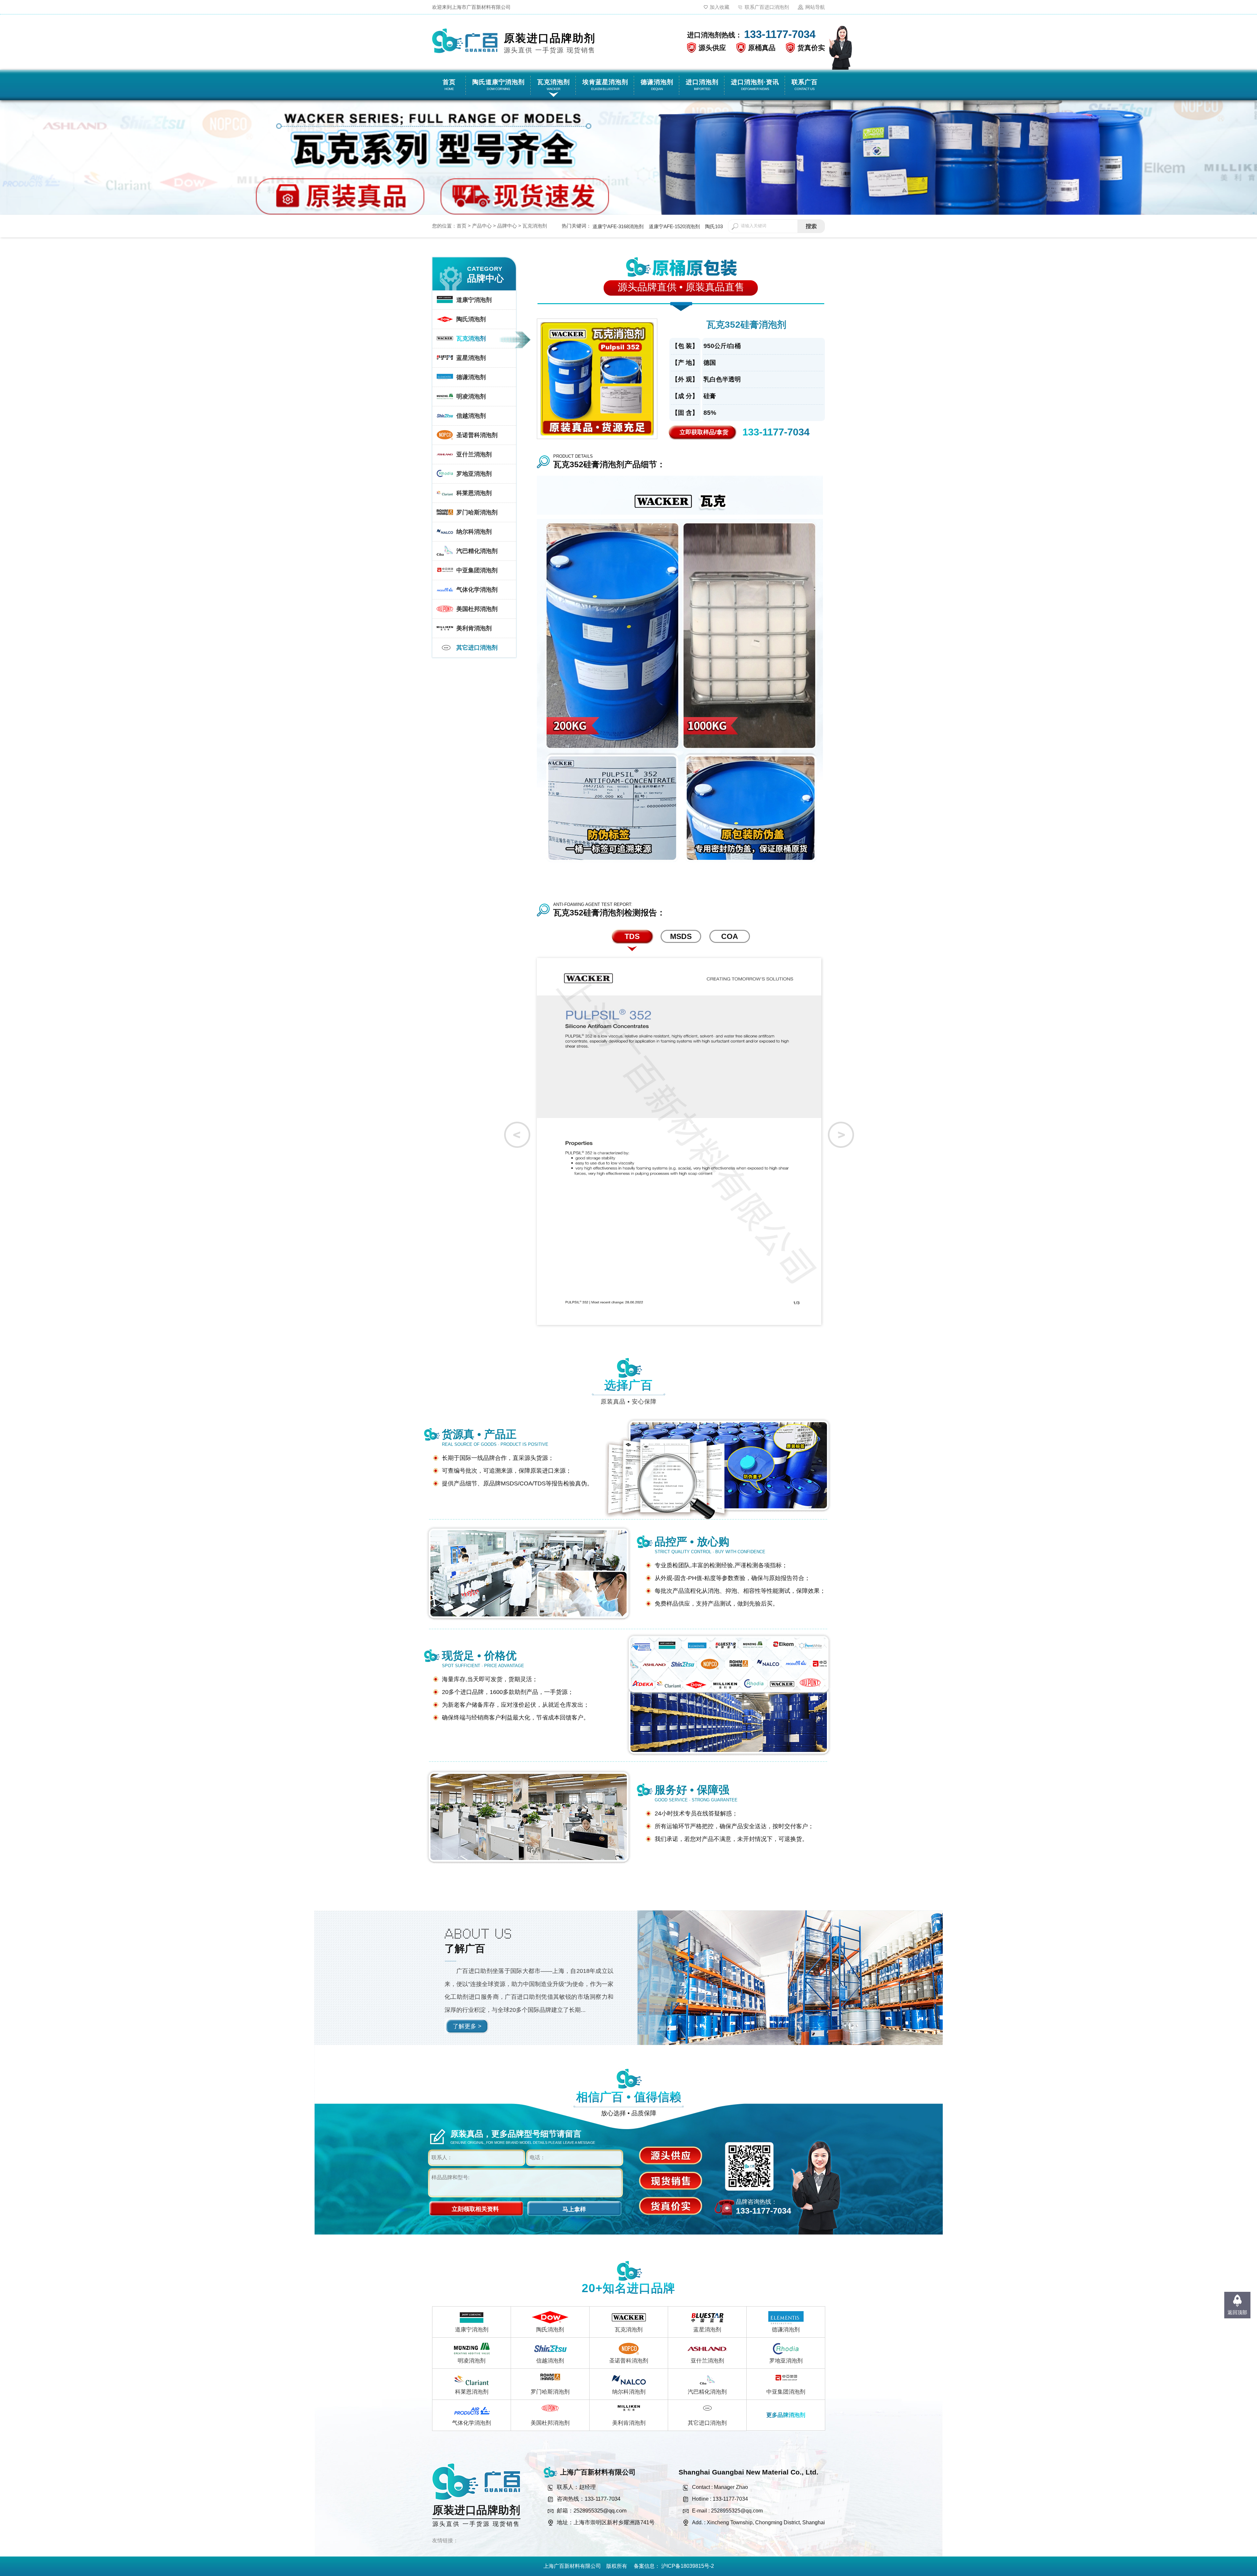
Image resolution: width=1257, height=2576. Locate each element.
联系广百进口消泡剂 (767, 7)
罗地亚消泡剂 (786, 2361)
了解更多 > (467, 2026)
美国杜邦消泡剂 (550, 2423)
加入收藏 (720, 7)
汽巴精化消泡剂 (707, 2392)
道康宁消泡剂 (472, 2330)
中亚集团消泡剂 (786, 2392)
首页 (462, 226)
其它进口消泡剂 (707, 2423)
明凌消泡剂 (472, 2361)
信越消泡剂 (550, 2361)
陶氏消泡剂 (550, 2330)
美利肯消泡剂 (629, 2423)
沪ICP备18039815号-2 (688, 2566)
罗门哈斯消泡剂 (550, 2392)
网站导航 (815, 7)
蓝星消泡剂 (707, 2330)
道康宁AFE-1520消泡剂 (674, 226)
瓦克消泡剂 (535, 226)
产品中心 (482, 226)
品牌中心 (507, 226)
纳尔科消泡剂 (629, 2392)
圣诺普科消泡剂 (629, 2361)
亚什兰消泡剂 (707, 2361)
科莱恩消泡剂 (472, 2392)
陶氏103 (714, 226)
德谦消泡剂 (786, 2330)
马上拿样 (574, 2209)
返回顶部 (1237, 2312)
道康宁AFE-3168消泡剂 (618, 226)
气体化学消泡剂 (472, 2423)
